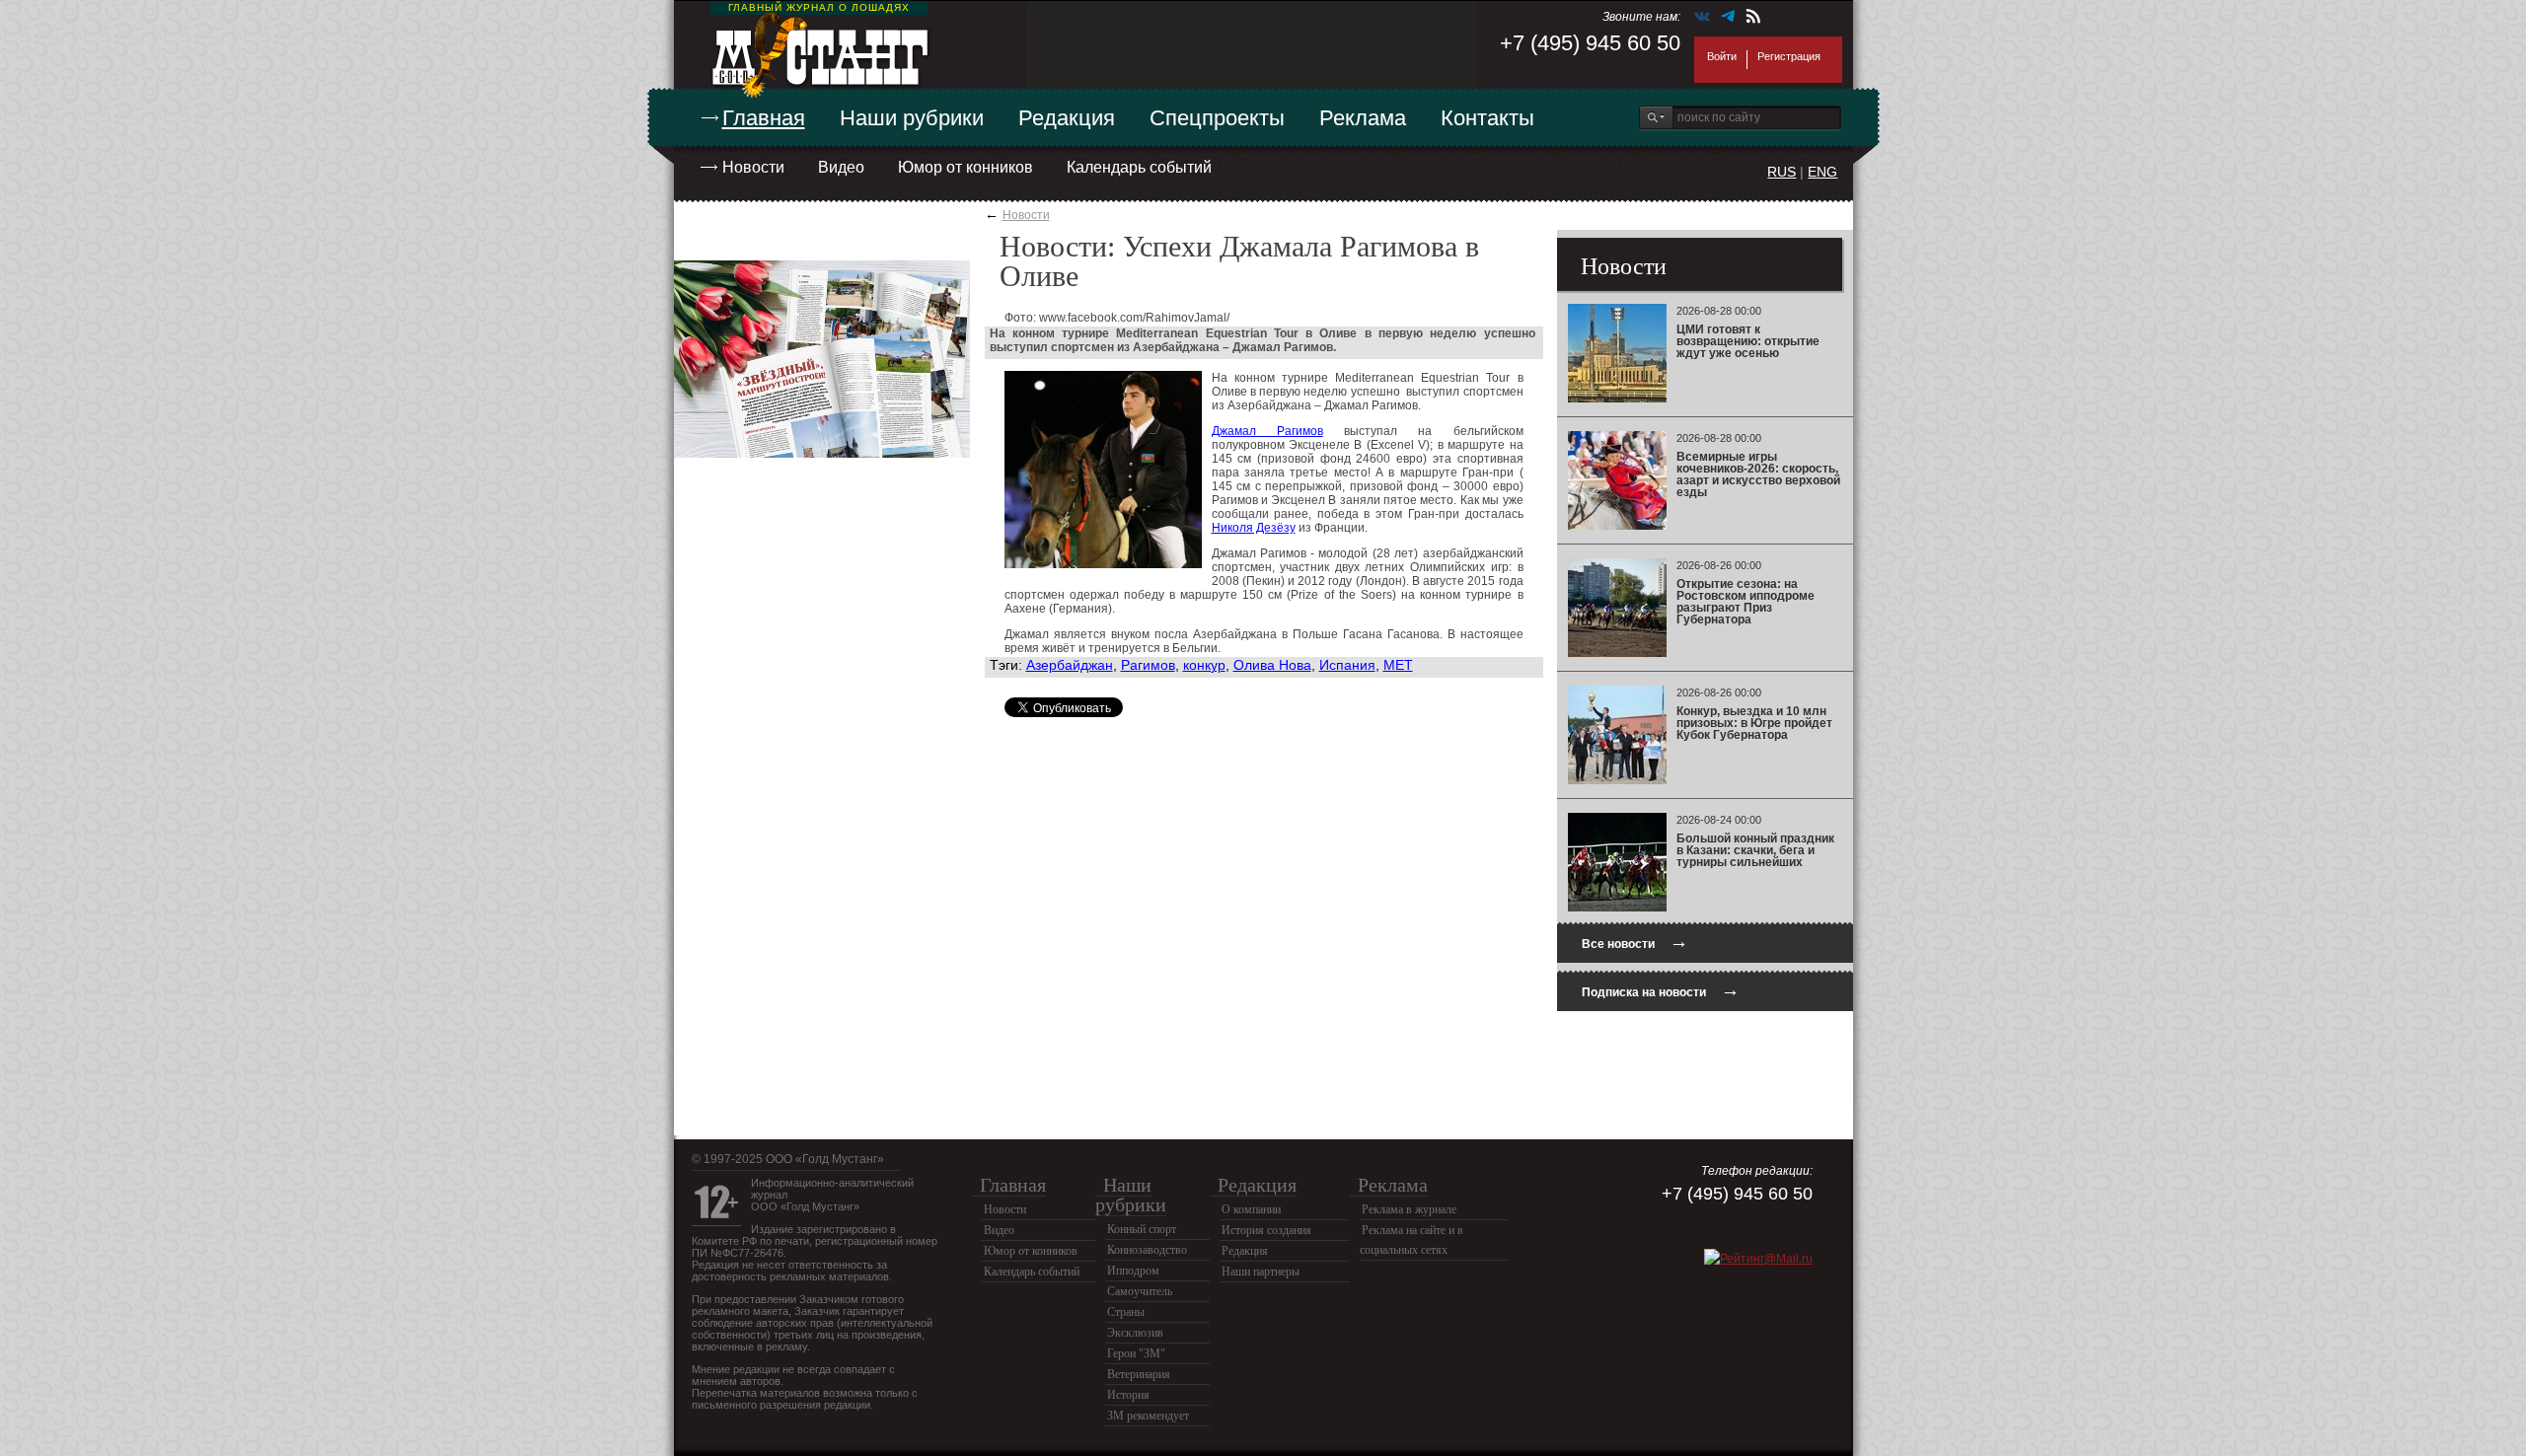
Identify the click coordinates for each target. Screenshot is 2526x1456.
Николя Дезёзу (1254, 528)
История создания (1266, 1230)
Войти (1722, 56)
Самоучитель (1140, 1291)
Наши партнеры (1261, 1272)
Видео (841, 167)
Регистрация (1789, 56)
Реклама (1363, 118)
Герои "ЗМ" (1136, 1353)
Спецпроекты (1217, 118)
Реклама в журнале (1409, 1209)
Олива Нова (1272, 665)
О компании (1251, 1209)
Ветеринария (1139, 1374)
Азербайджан (1070, 665)
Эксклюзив (1135, 1333)
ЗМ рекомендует (1148, 1416)
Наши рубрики (912, 118)
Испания (1347, 665)
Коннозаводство (1147, 1250)
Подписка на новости (1661, 990)
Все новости (1635, 942)
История (1128, 1395)
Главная (764, 118)
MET (1398, 665)
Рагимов (1148, 665)
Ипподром (1133, 1271)
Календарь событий (1139, 167)
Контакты (1487, 118)
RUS (1782, 172)
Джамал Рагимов (1267, 431)
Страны (1126, 1312)
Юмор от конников (966, 167)
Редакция (1067, 118)
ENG (1822, 172)
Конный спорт (1142, 1229)
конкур (1204, 665)
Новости (753, 167)
